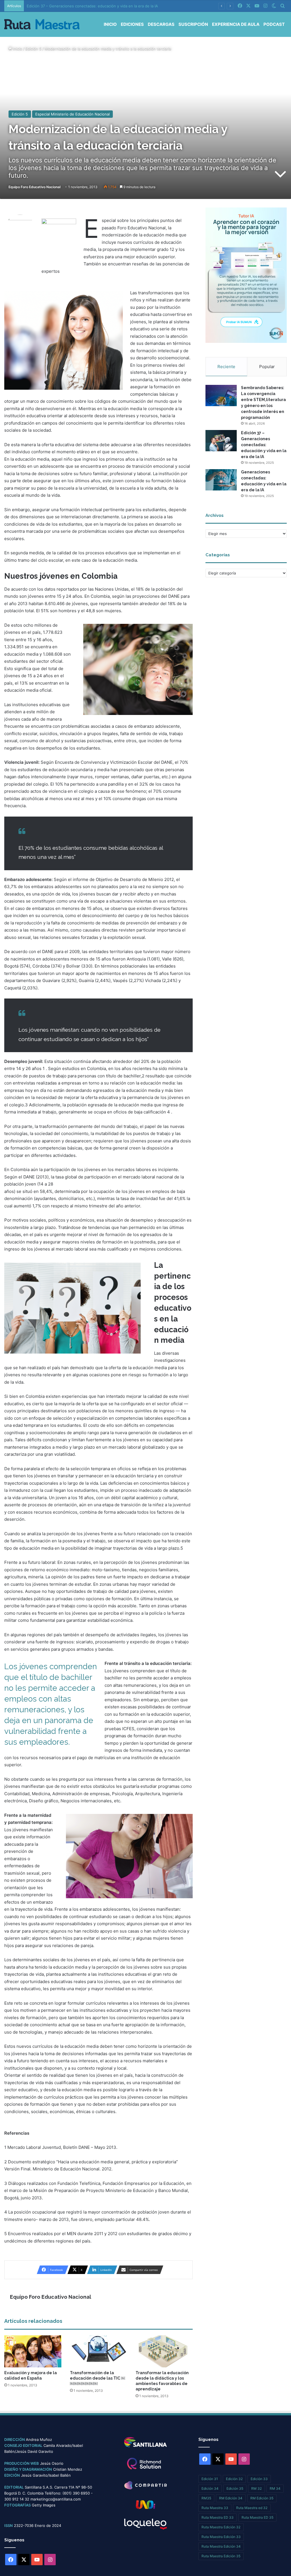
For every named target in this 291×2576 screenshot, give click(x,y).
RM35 (206, 2498)
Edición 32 (234, 2479)
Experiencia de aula (236, 24)
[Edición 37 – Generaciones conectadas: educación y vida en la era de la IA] (221, 441)
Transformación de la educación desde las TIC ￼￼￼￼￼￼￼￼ (97, 2378)
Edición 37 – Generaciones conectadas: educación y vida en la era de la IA (264, 445)
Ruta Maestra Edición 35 (221, 2556)
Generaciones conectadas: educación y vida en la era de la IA (81, 6)
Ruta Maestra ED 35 (257, 2517)
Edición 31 (210, 2479)
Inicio (110, 24)
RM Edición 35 (262, 2498)
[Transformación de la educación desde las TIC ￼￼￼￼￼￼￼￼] (98, 2351)
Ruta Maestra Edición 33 (221, 2537)
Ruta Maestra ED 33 (218, 2517)
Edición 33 (259, 2479)
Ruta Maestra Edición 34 (221, 2546)
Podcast (274, 24)
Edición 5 (33, 49)
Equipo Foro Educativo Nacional (35, 187)
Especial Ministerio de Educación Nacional (72, 114)
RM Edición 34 (231, 2498)
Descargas (161, 24)
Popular (267, 367)
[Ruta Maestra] (42, 24)
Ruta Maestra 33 (215, 2508)
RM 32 (256, 2488)
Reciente (226, 367)
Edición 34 (210, 2488)
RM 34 (275, 2488)
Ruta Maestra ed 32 (252, 2508)
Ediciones (132, 24)
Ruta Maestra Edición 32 (221, 2527)
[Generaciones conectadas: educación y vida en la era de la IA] (221, 480)
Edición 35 (235, 2488)
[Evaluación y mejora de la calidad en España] (33, 2351)
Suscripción (193, 24)
